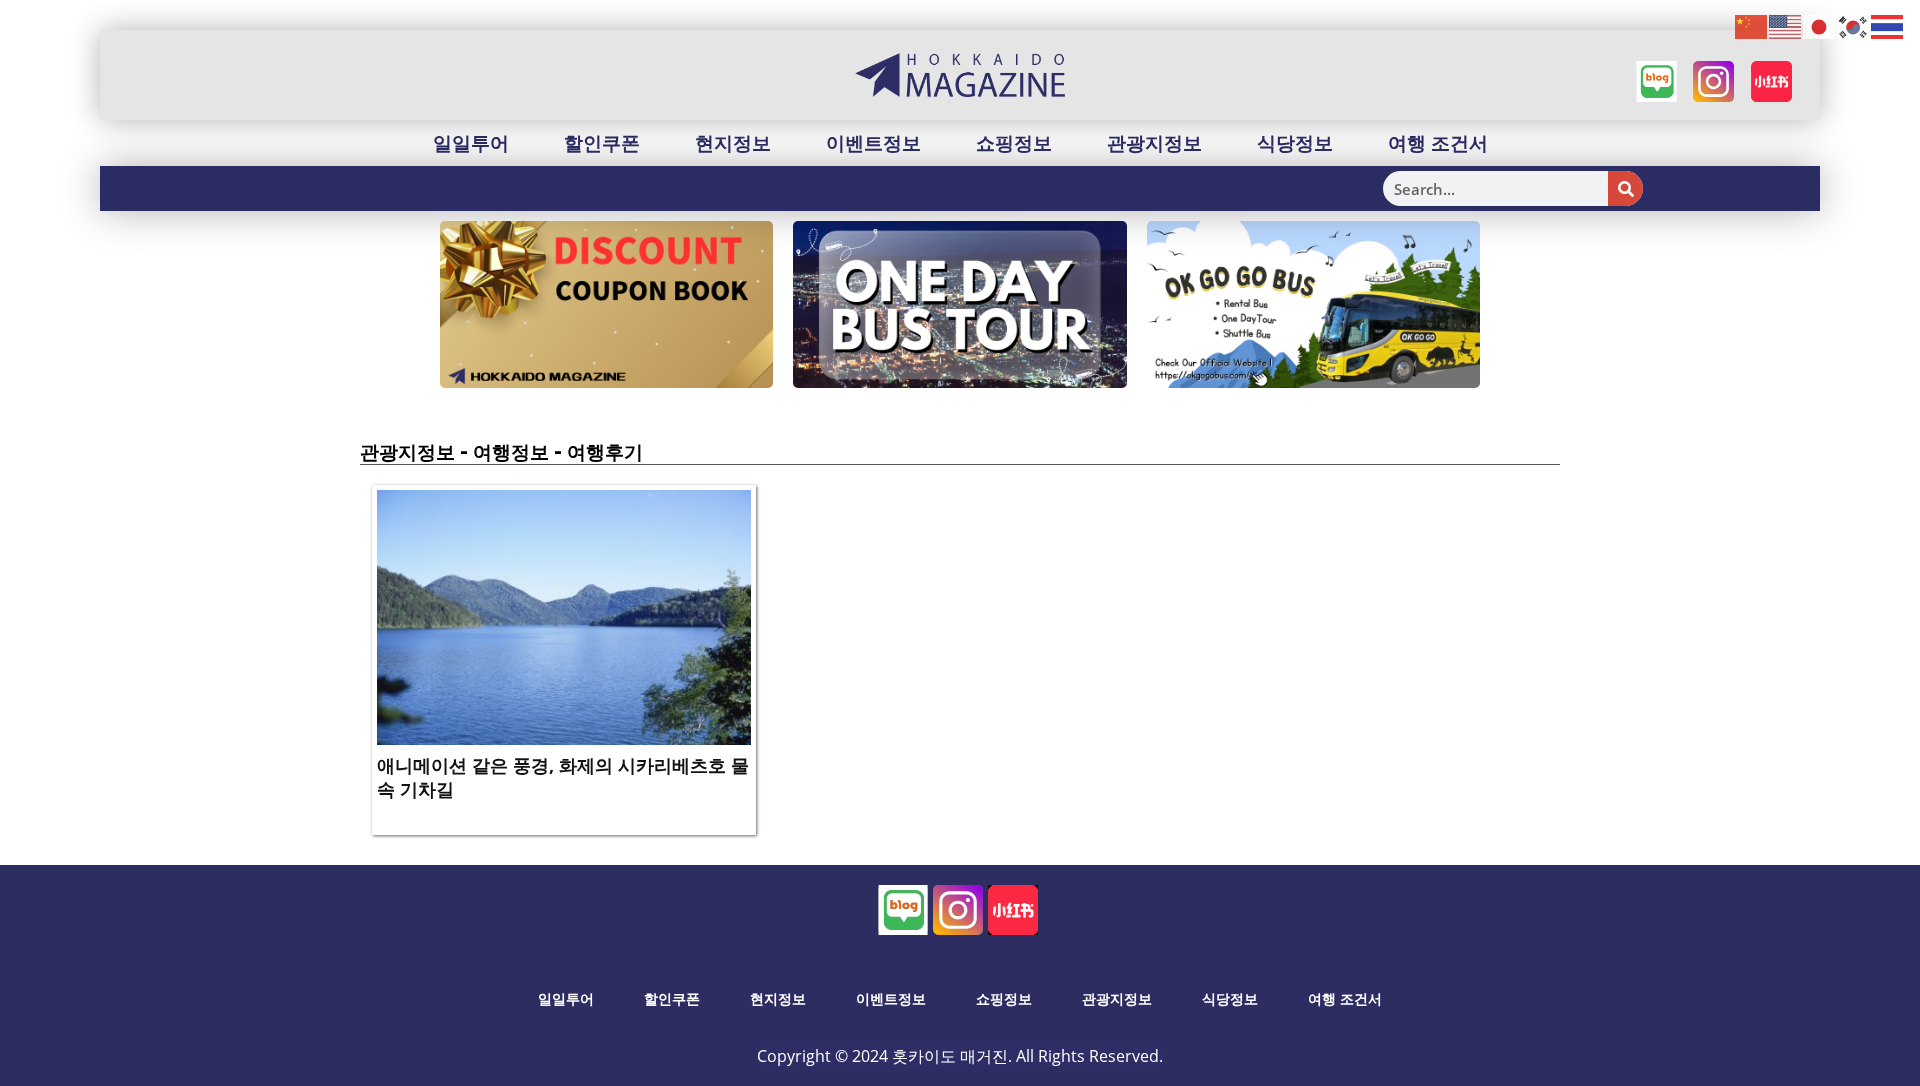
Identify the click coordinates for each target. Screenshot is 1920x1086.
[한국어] (1854, 26)
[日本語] (1820, 26)
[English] (1786, 26)
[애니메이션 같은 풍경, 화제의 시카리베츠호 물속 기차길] (564, 616)
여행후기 (605, 452)
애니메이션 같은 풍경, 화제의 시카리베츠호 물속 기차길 (563, 776)
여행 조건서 (1438, 143)
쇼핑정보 (1014, 143)
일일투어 (471, 143)
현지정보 (733, 143)
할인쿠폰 (602, 143)
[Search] (1625, 188)
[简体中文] (1752, 26)
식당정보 (1295, 143)
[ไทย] (1888, 26)
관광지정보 (1154, 143)
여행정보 (511, 452)
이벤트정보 (873, 143)
